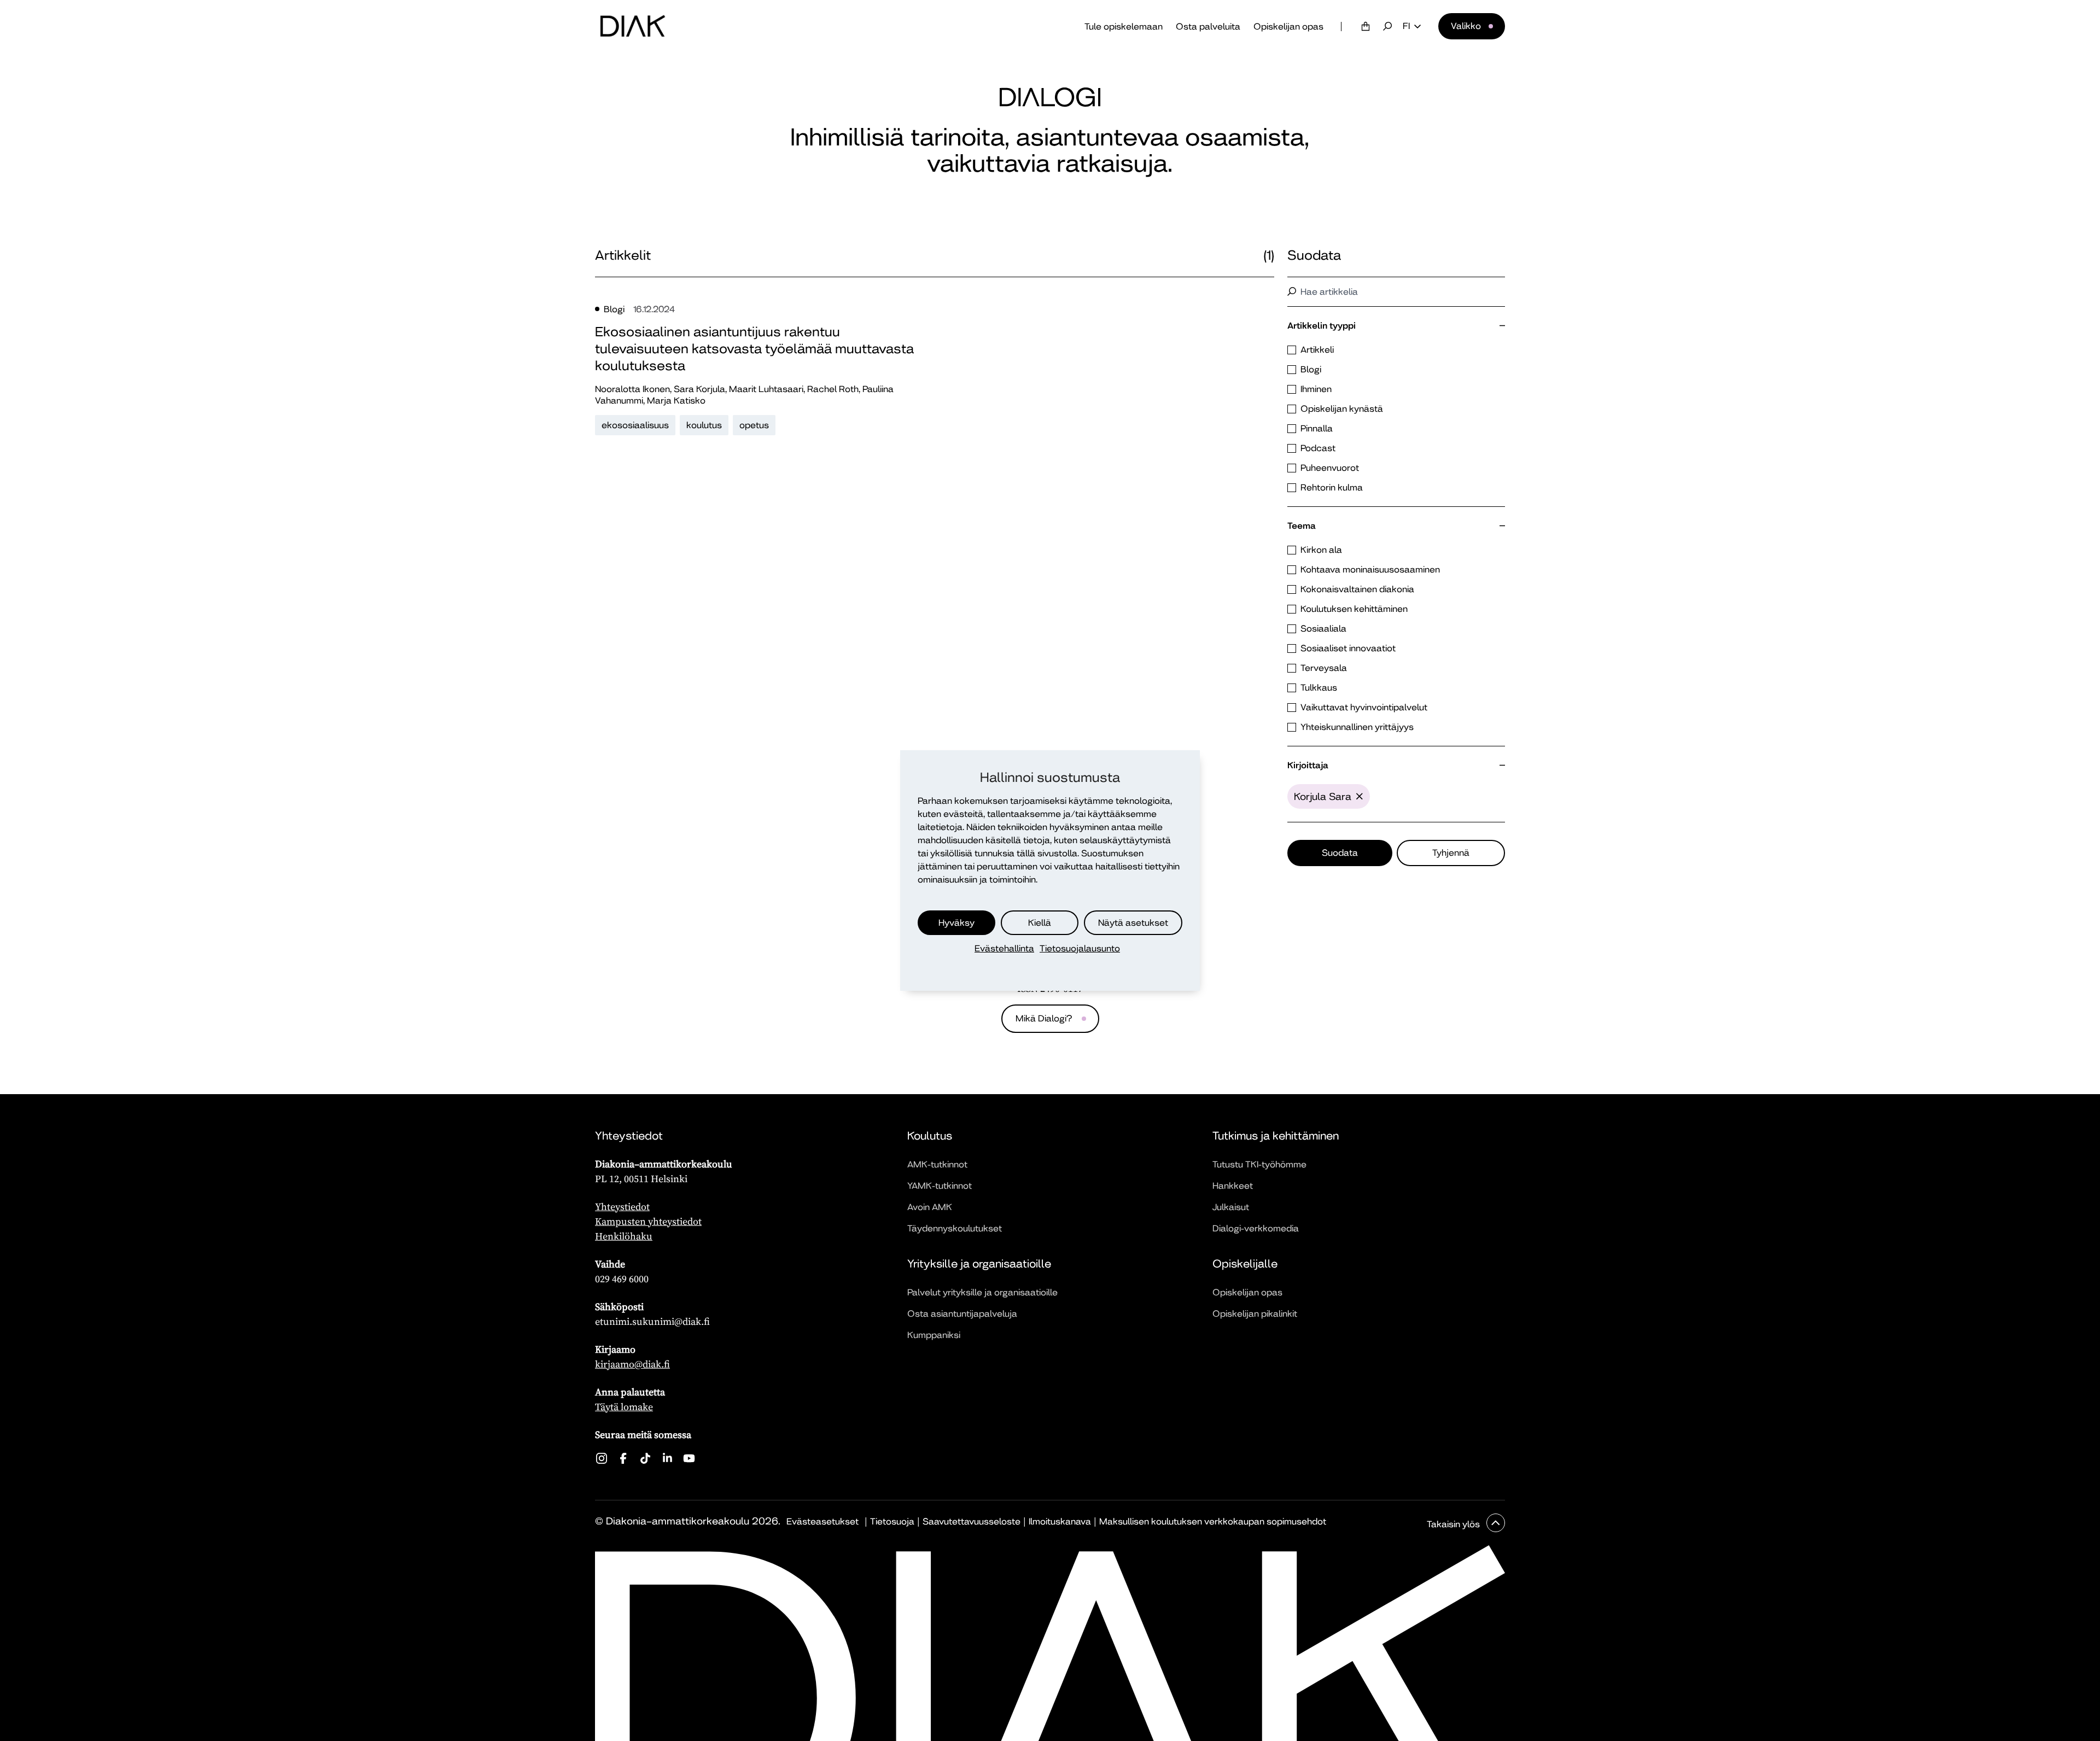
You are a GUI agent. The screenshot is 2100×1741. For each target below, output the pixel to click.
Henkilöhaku (624, 1236)
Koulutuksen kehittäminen (1354, 609)
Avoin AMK (930, 1207)
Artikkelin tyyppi (1322, 326)
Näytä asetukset (1133, 923)
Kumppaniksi (934, 1335)
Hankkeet (1233, 1186)
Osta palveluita (1208, 27)
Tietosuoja (892, 1521)
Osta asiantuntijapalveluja (962, 1314)
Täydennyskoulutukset (955, 1228)
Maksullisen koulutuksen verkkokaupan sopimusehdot (1213, 1521)
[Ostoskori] (1366, 26)
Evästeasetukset (822, 1521)
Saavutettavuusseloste (972, 1521)
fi (1406, 26)
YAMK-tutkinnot (940, 1186)
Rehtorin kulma (1332, 487)
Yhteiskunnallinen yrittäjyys (1357, 727)
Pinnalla (1317, 428)
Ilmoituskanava (1060, 1521)
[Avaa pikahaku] (1387, 26)
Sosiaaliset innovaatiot (1348, 648)
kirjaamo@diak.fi (632, 1364)
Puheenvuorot (1330, 468)
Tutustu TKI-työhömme (1259, 1164)
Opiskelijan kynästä (1342, 409)
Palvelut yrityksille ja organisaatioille (982, 1292)
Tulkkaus (1319, 688)
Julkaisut (1231, 1207)
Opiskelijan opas (1288, 27)
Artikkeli (1317, 350)
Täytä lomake (624, 1407)
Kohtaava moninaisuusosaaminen (1370, 569)
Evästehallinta (1004, 948)
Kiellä (1040, 923)
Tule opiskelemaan (1124, 27)
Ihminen (1316, 389)
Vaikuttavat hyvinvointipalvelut (1364, 707)
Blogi (1311, 369)
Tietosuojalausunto (1080, 948)
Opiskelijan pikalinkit (1255, 1314)
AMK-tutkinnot (937, 1164)
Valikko (1466, 26)
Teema (1302, 526)
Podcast (1318, 448)
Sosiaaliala (1323, 629)
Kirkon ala (1321, 550)
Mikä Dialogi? (1044, 1018)
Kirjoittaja (1308, 765)
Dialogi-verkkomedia (1256, 1228)
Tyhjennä (1451, 853)
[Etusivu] (633, 26)
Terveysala (1324, 668)
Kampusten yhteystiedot (648, 1221)
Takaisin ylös (1454, 1524)
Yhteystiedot (622, 1207)
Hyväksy (956, 923)
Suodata (1340, 853)
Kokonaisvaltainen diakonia (1357, 589)
